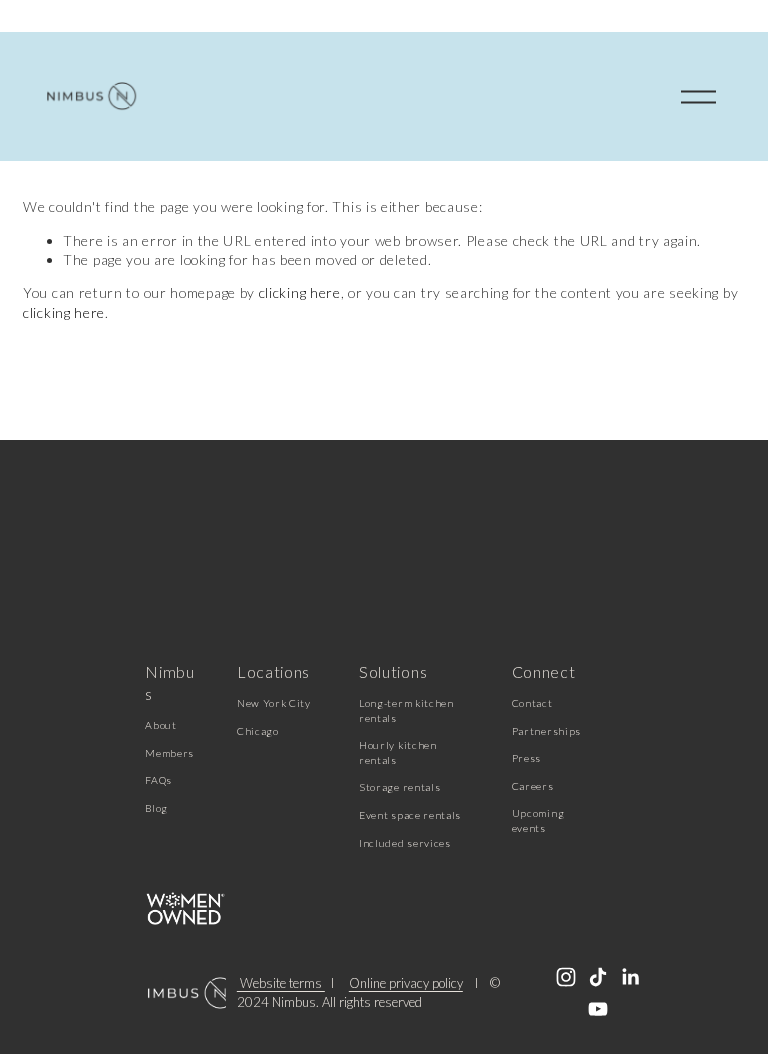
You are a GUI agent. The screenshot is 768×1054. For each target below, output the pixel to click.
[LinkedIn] (630, 977)
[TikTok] (598, 977)
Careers (533, 786)
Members (169, 753)
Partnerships (546, 731)
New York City (274, 703)
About (160, 725)
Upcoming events (538, 820)
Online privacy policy (406, 983)
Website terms (281, 983)
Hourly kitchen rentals (398, 752)
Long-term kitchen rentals (406, 710)
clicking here (300, 292)
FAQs (158, 780)
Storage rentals (399, 787)
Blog (156, 808)
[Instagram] (566, 977)
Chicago (258, 731)
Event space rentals (410, 815)
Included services (405, 843)
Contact (532, 703)
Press (526, 758)
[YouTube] (598, 1009)
